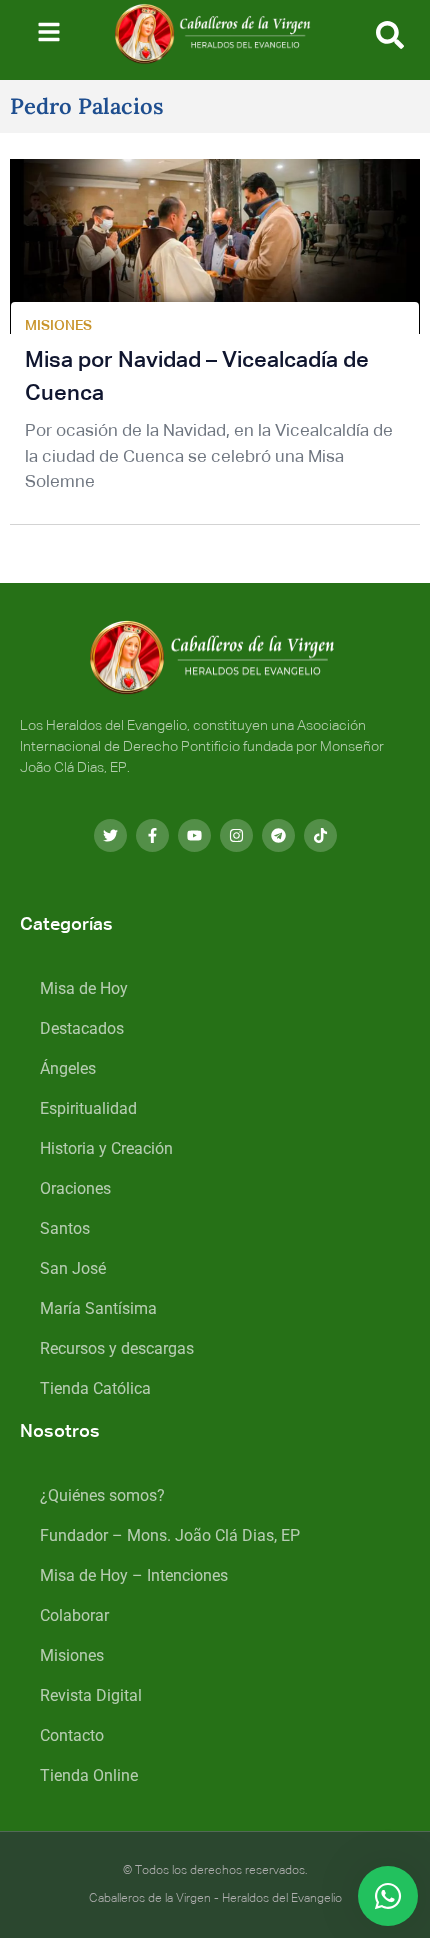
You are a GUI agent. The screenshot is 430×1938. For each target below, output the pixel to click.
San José (73, 1268)
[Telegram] (278, 835)
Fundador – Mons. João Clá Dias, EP (170, 1535)
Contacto (72, 1735)
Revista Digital (91, 1695)
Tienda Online (89, 1775)
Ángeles (68, 1068)
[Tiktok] (320, 835)
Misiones (72, 1655)
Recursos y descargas (117, 1348)
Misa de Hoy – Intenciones (134, 1575)
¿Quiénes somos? (102, 1495)
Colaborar (74, 1615)
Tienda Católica (95, 1388)
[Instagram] (236, 835)
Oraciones (75, 1188)
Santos (65, 1228)
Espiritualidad (88, 1108)
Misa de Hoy (84, 988)
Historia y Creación (106, 1148)
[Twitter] (110, 835)
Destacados (82, 1028)
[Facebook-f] (152, 835)
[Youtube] (194, 835)
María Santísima (98, 1308)
